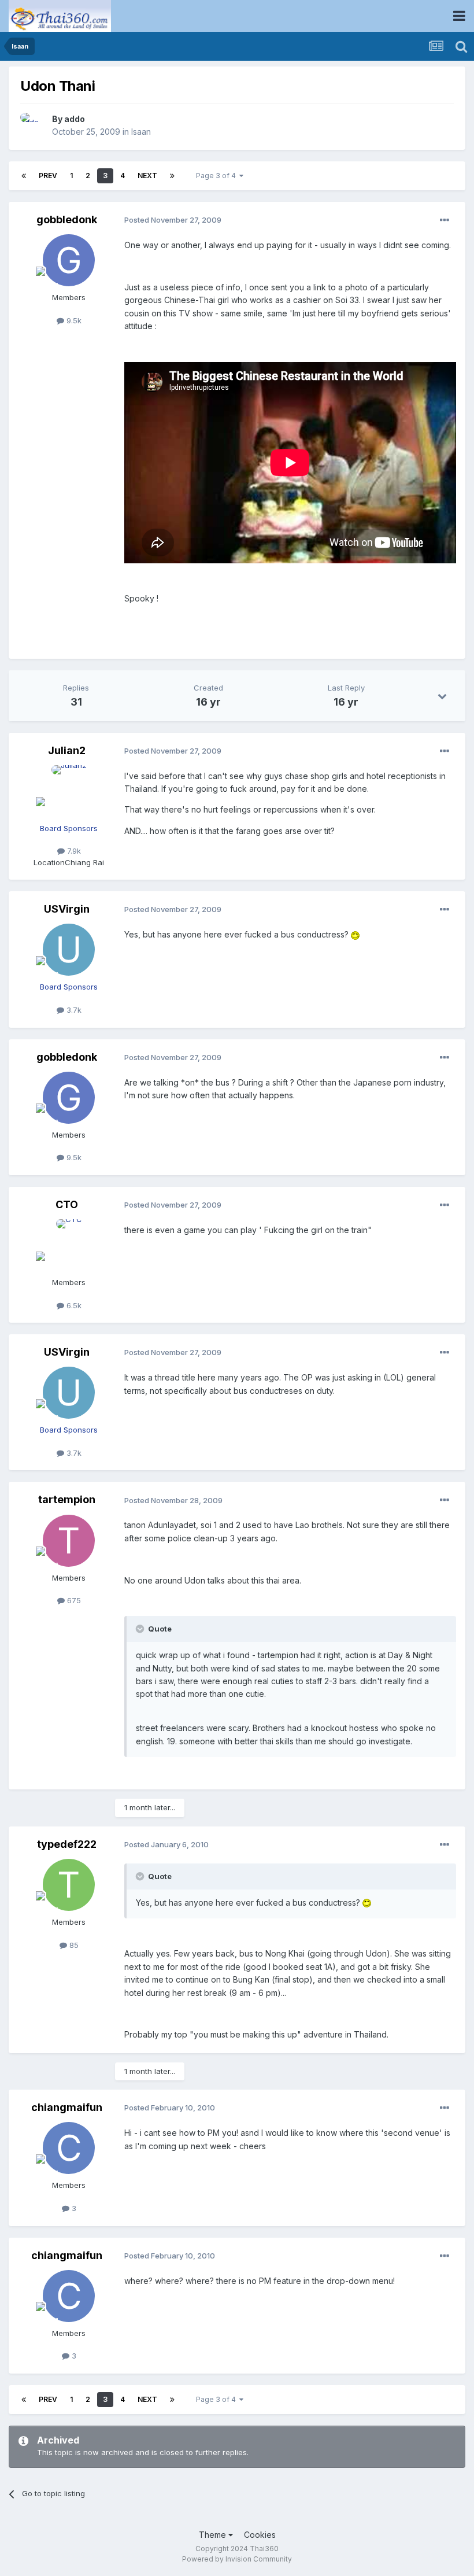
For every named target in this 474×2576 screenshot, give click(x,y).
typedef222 (67, 1844)
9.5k (73, 320)
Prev (48, 176)
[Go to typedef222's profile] (69, 1885)
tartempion (67, 1499)
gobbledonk (67, 219)
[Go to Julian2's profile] (69, 791)
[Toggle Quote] (141, 1629)
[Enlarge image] (355, 934)
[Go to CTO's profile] (69, 1245)
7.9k (73, 851)
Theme (214, 2535)
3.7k (73, 1010)
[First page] (24, 176)
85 (73, 1945)
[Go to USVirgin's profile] (69, 950)
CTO (67, 1204)
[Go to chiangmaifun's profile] (69, 2148)
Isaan (141, 132)
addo (75, 119)
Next (147, 176)
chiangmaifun (67, 2107)
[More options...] (445, 220)
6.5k (73, 1305)
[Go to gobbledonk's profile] (69, 260)
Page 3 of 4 (218, 176)
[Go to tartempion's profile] (69, 1541)
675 (73, 1600)
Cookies (260, 2535)
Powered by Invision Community (237, 2559)
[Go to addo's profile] (33, 126)
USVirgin (67, 909)
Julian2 (67, 750)
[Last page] (172, 176)
